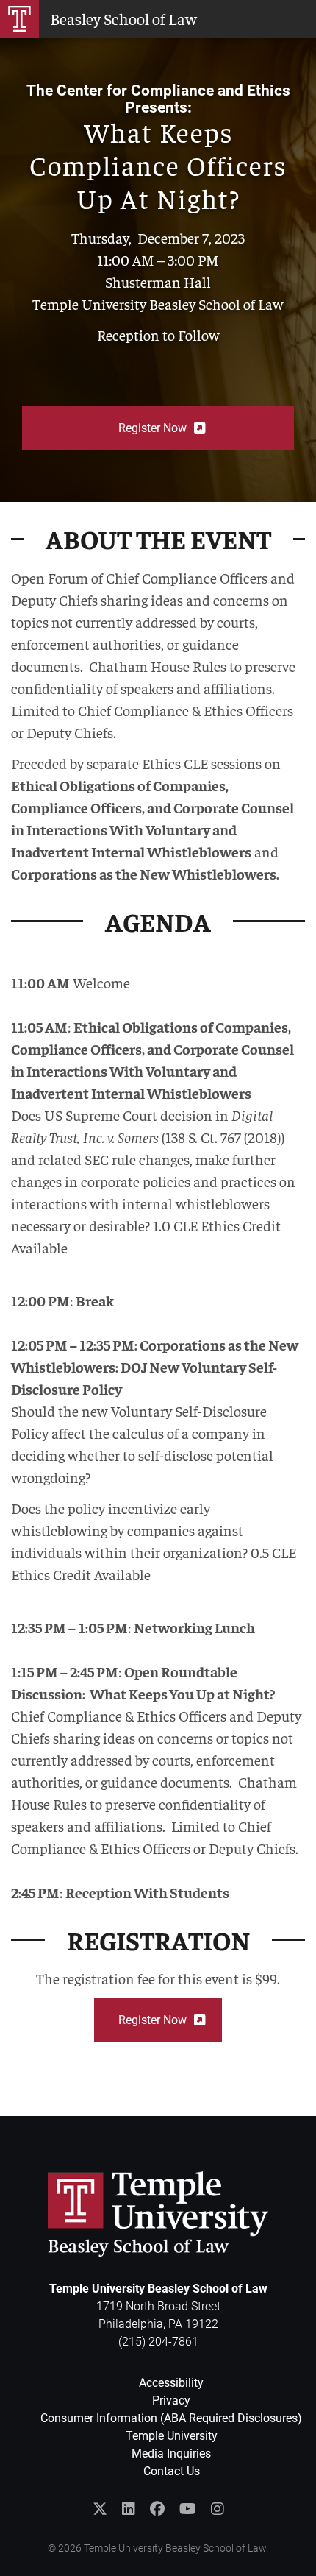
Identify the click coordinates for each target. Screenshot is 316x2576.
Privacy (171, 2400)
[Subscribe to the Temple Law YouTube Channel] (188, 2509)
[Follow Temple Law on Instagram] (218, 2509)
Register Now (152, 428)
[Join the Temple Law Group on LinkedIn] (129, 2509)
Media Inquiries (171, 2453)
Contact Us (172, 2471)
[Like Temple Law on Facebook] (157, 2509)
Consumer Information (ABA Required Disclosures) (171, 2418)
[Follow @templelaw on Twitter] (100, 2509)
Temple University (172, 2436)
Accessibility (171, 2383)
